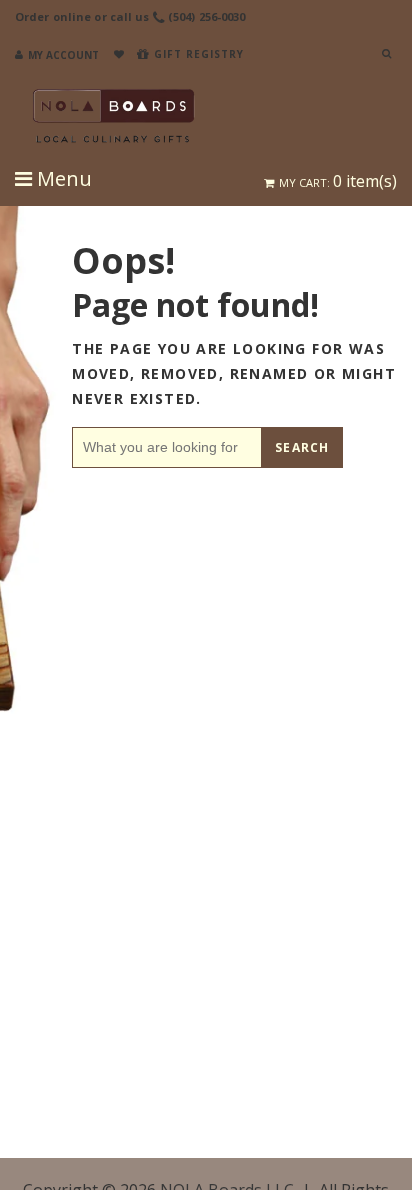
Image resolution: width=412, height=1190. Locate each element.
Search (302, 447)
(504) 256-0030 (207, 16)
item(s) (338, 181)
